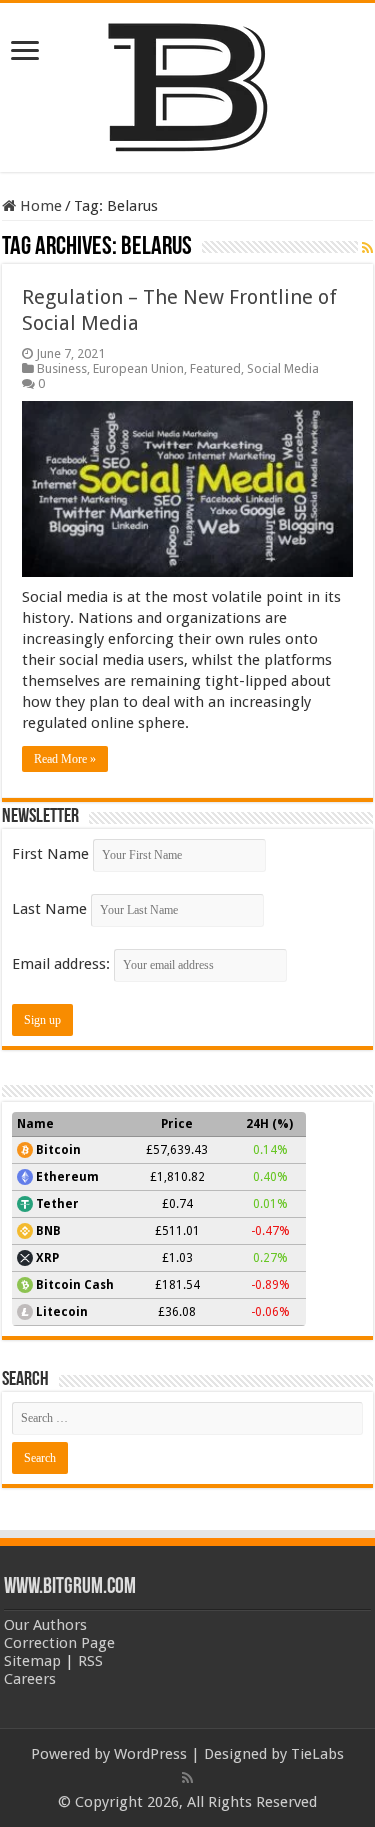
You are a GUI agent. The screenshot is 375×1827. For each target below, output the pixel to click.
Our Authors (45, 1625)
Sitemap (32, 1661)
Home (39, 206)
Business (62, 368)
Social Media (283, 368)
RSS (90, 1661)
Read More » (65, 759)
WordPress (150, 1754)
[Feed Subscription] (367, 248)
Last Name (49, 909)
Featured (215, 368)
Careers (30, 1679)
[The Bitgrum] (188, 84)
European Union (138, 368)
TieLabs (317, 1754)
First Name (50, 854)
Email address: (63, 964)
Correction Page (59, 1643)
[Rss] (187, 1778)
